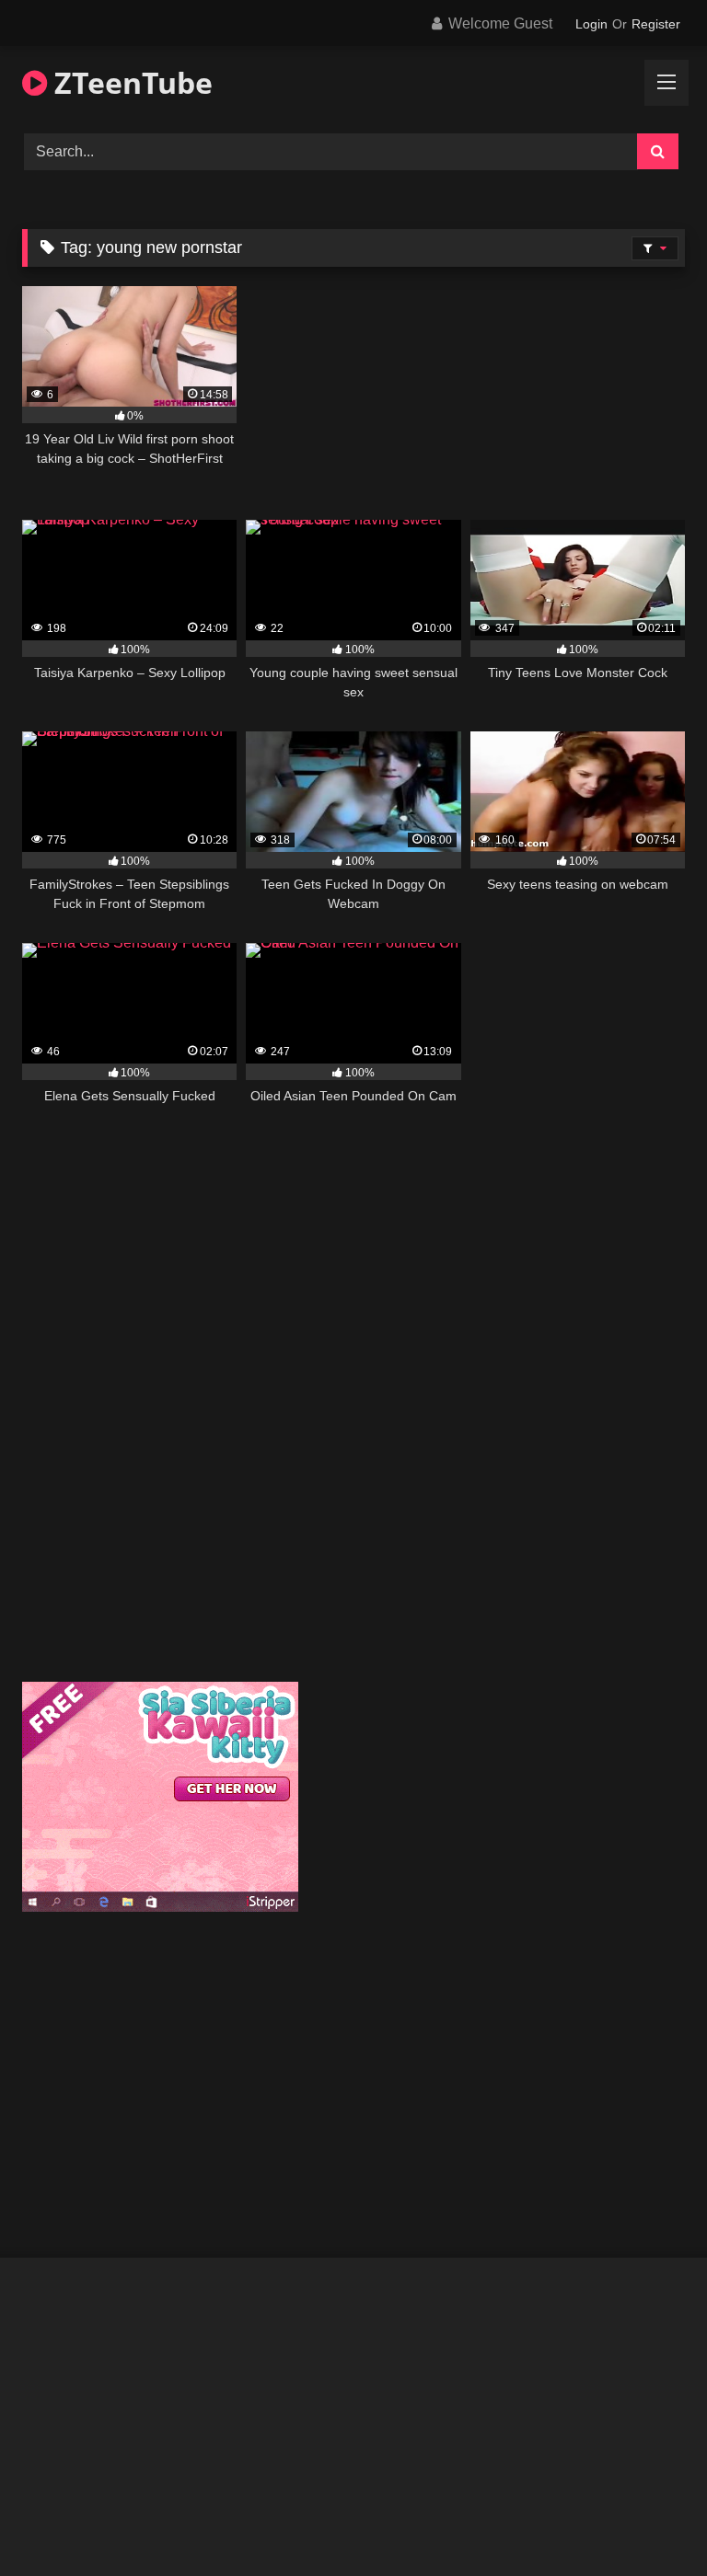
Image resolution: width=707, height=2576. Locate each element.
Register (656, 24)
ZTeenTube (130, 82)
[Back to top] (650, 2521)
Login (591, 24)
